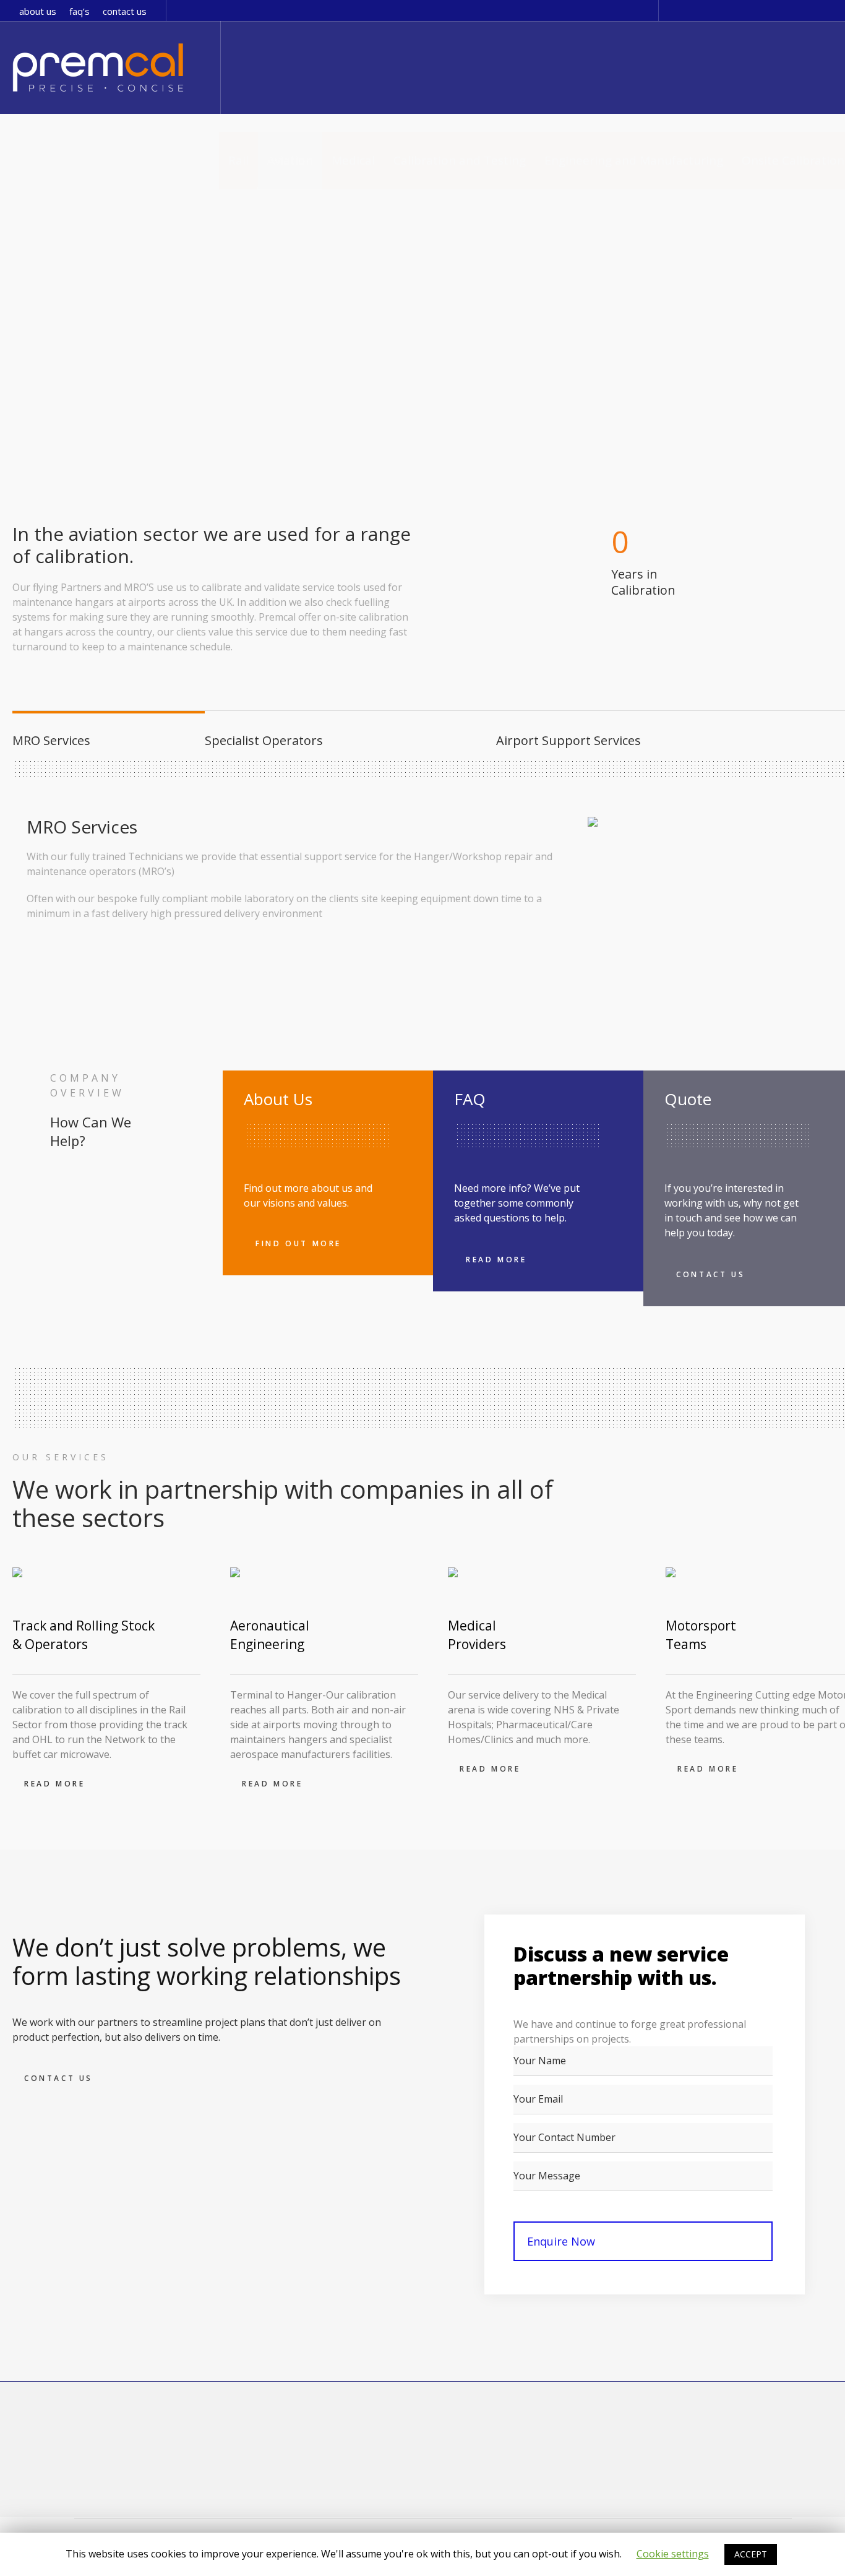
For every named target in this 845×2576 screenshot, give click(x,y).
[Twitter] (679, 11)
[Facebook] (697, 11)
